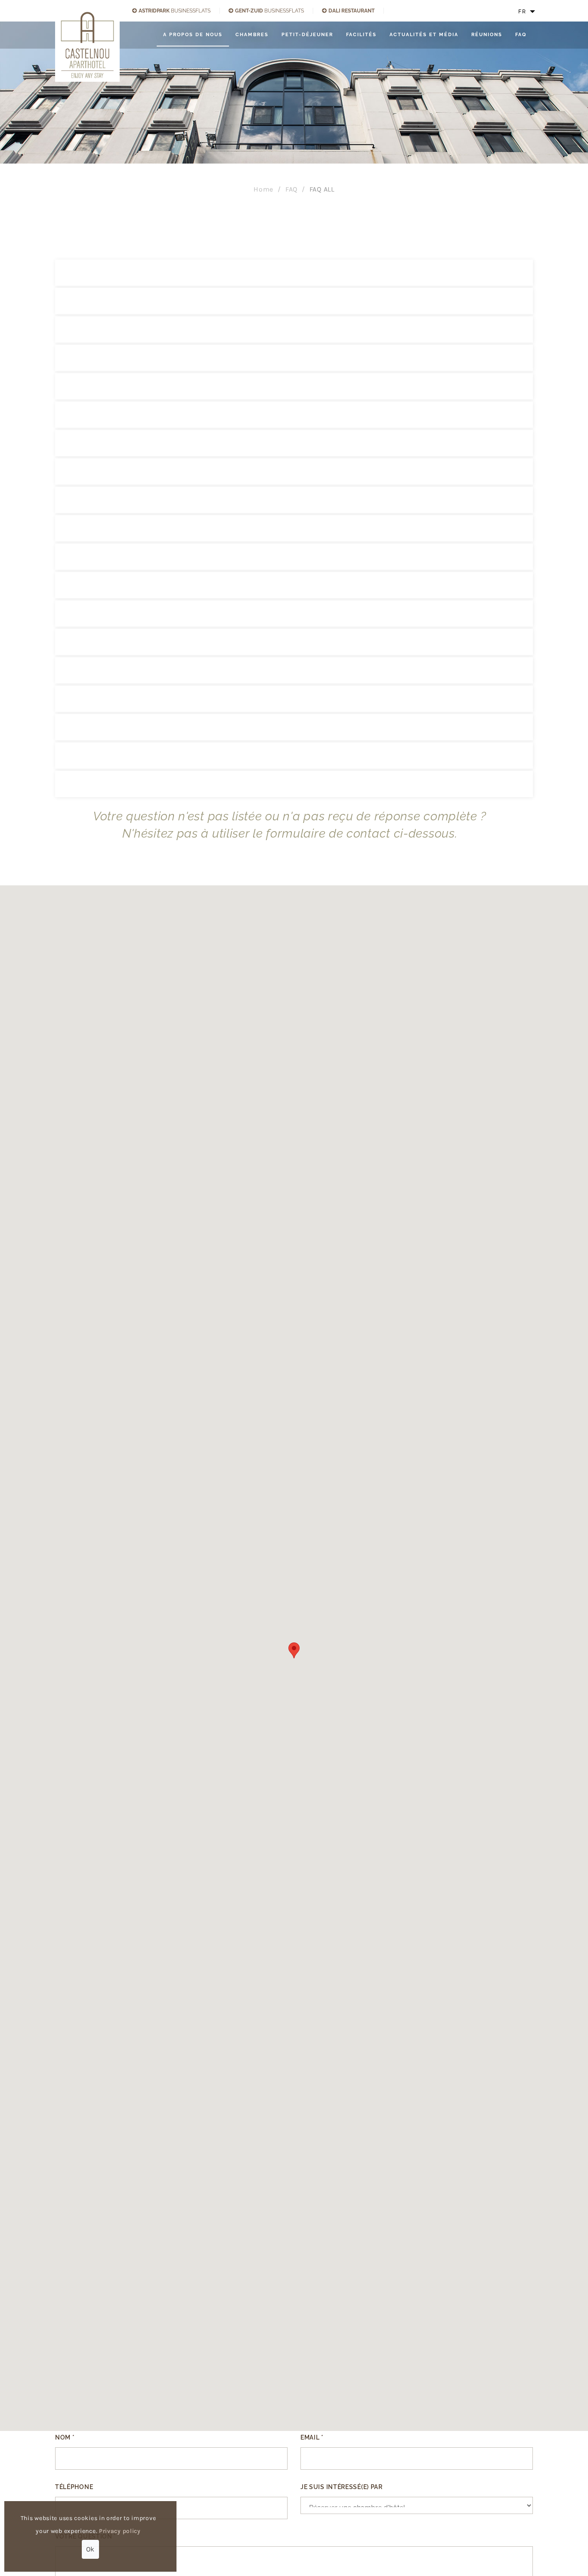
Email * (312, 2437)
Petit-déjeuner (307, 35)
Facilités (361, 35)
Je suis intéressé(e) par (342, 2487)
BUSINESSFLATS (175, 11)
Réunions (487, 35)
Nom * (65, 2437)
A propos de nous (193, 35)
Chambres (252, 35)
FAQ (521, 35)
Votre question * (86, 2536)
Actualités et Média (424, 35)
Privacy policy (120, 2531)
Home (263, 189)
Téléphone (74, 2487)
